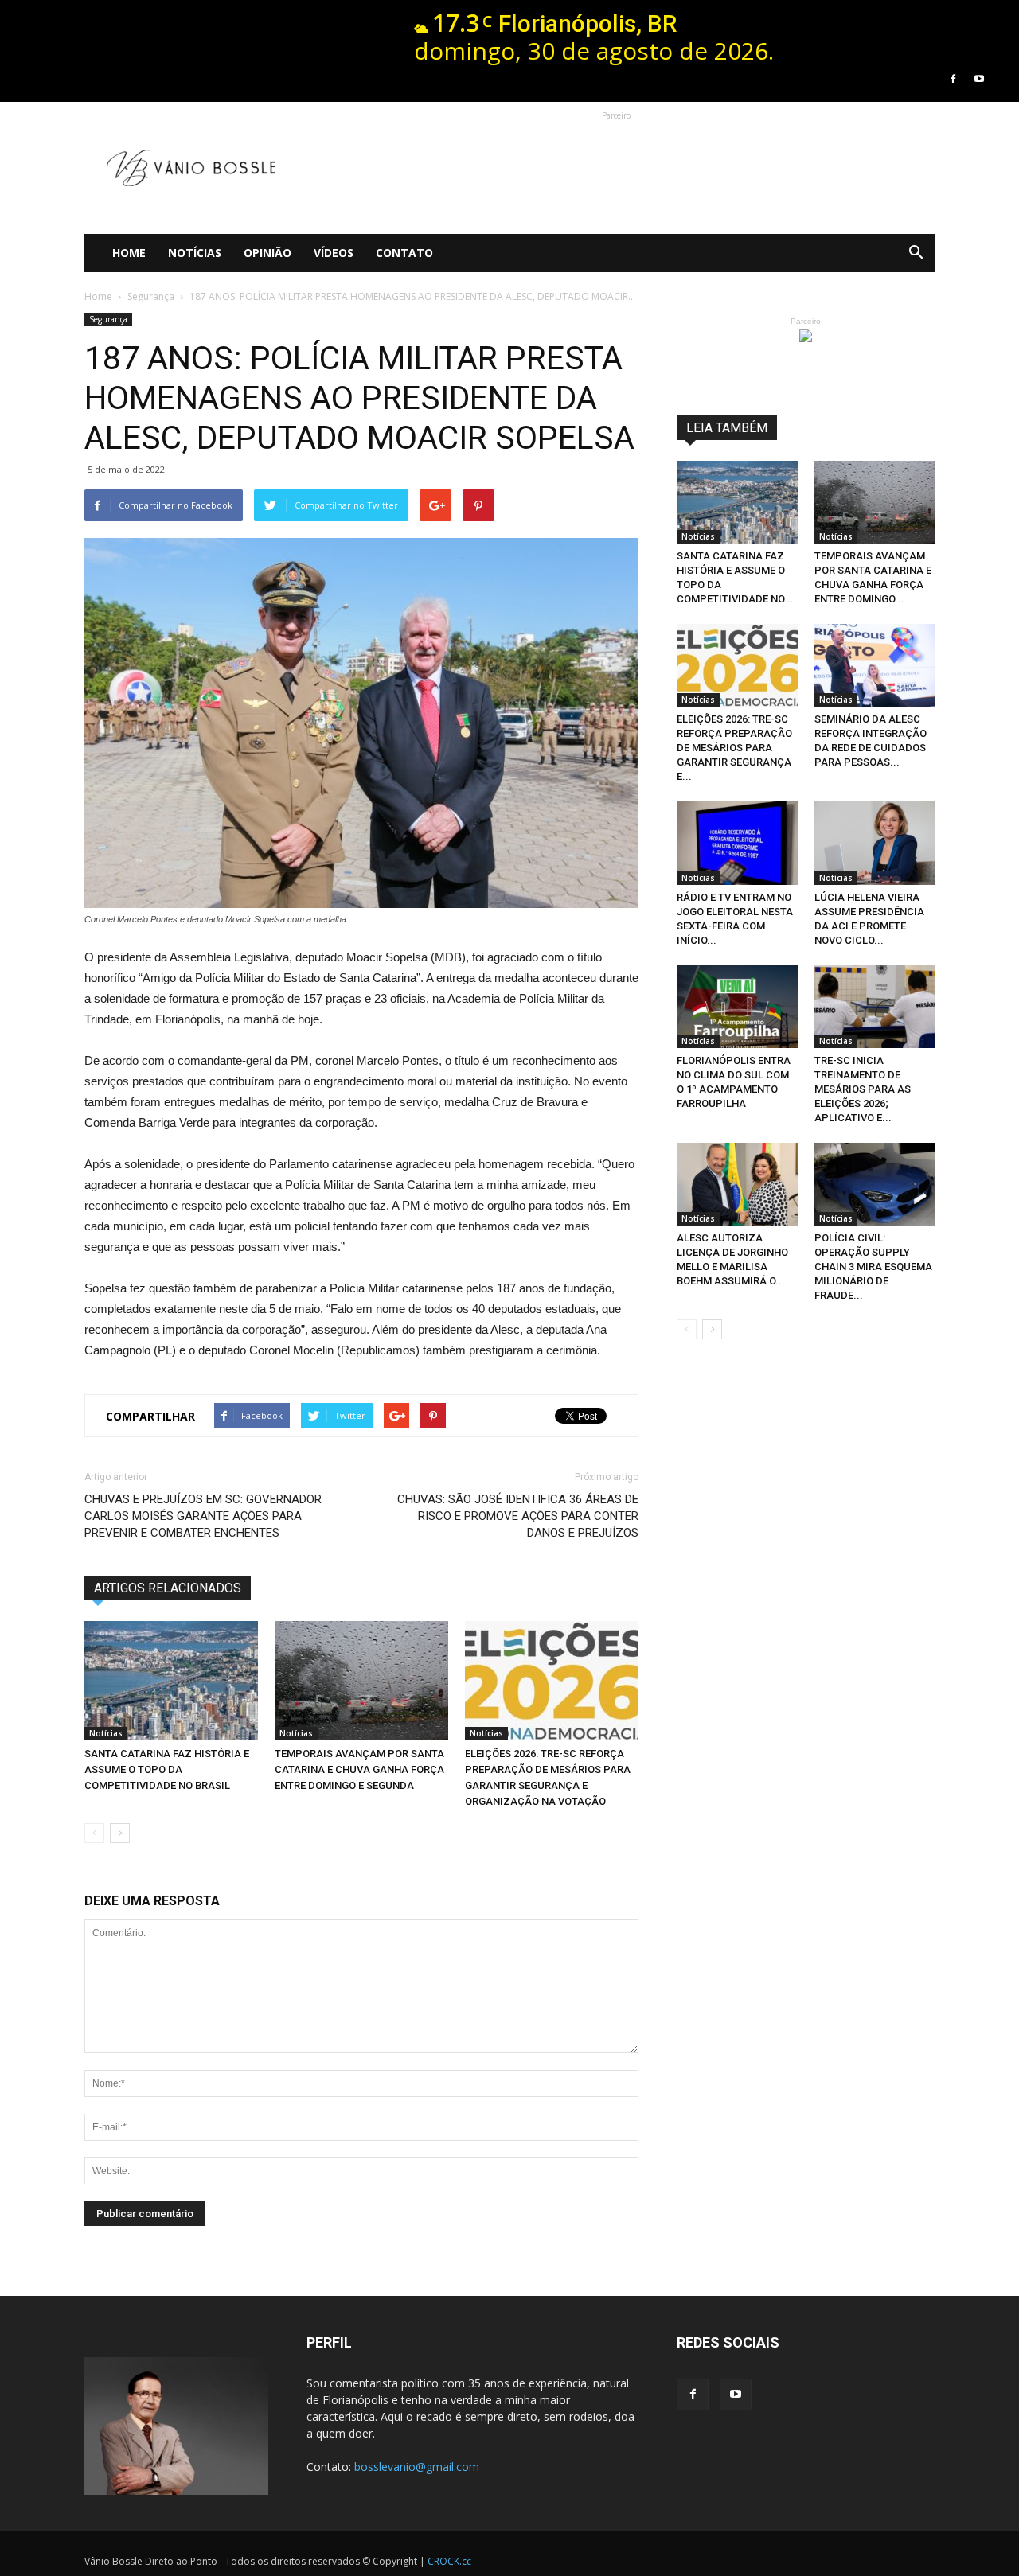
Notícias (195, 253)
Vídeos (334, 253)
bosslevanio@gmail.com (417, 2467)
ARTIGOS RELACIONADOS (168, 1588)
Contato (404, 253)
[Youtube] (979, 79)
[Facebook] (953, 79)
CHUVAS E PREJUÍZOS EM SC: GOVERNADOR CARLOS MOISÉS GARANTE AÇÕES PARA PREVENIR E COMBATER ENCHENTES (203, 1516)
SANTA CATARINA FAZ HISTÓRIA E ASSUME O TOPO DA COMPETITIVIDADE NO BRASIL (167, 1769)
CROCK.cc (449, 2561)
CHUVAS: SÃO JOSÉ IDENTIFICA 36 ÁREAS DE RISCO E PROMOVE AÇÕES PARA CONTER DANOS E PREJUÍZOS (518, 1516)
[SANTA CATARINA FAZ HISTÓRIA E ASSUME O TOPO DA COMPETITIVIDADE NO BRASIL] (171, 1681)
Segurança (108, 319)
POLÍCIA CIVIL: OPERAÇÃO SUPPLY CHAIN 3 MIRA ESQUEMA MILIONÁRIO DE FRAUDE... (873, 1267)
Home (129, 253)
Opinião (267, 253)
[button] (916, 253)
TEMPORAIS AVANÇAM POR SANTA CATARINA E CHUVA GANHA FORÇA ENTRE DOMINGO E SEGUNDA (359, 1769)
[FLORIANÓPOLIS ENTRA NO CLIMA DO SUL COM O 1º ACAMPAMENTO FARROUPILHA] (737, 1007)
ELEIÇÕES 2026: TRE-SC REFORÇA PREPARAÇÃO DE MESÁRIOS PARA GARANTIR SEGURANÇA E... (734, 748)
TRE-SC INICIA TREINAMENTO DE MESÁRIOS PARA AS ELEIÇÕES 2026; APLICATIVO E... (863, 1089)
